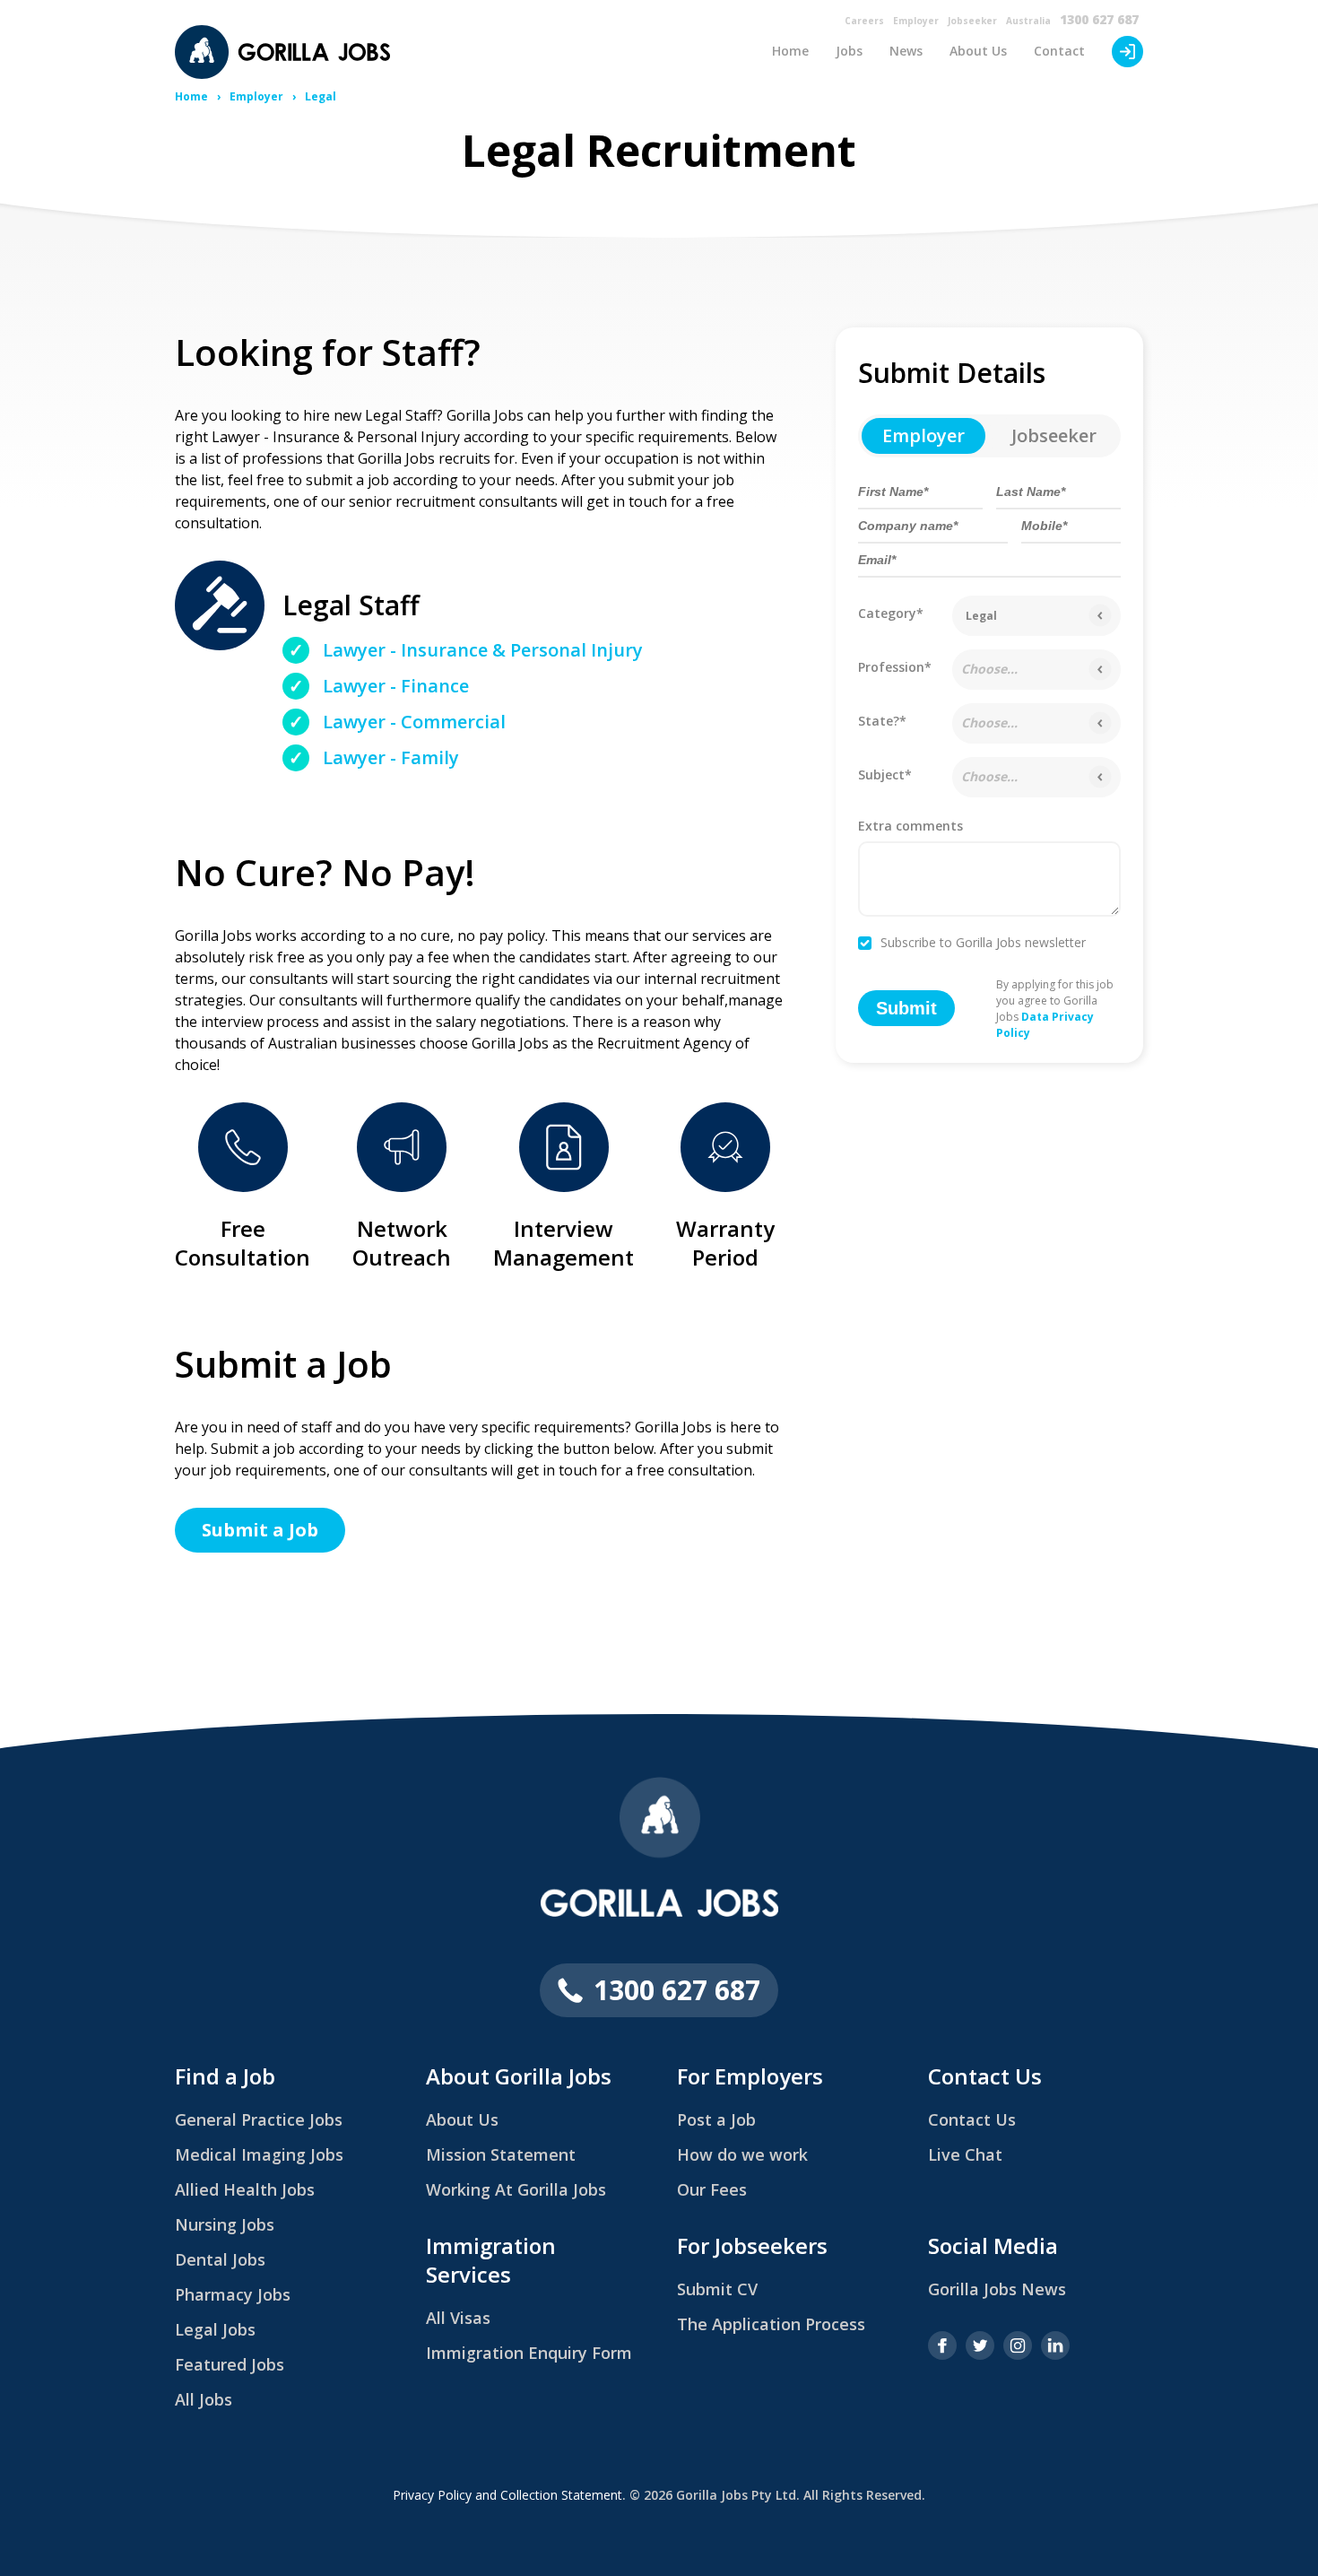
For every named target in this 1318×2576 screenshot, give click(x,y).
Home (790, 51)
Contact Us (972, 2119)
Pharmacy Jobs (233, 2294)
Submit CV (717, 2289)
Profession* (895, 667)
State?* (882, 721)
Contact (1059, 51)
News (906, 51)
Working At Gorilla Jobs (516, 2189)
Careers (864, 21)
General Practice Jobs (259, 2119)
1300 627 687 (1099, 19)
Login (1127, 52)
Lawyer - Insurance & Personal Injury (483, 650)
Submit (906, 1008)
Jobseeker (972, 21)
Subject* (885, 775)
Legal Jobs (215, 2329)
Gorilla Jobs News (997, 2289)
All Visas (458, 2318)
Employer (916, 21)
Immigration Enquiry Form (529, 2353)
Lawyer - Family (391, 757)
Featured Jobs (230, 2364)
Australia (1028, 21)
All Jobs (204, 2399)
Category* (891, 613)
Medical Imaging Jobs (259, 2154)
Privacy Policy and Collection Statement (507, 2495)
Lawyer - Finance (396, 686)
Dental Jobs (220, 2259)
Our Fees (712, 2189)
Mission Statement (501, 2154)
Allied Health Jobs (245, 2189)
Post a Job (716, 2119)
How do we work (742, 2154)
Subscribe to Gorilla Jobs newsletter (983, 944)
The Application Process (771, 2324)
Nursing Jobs (225, 2224)
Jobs (849, 51)
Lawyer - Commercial (414, 722)
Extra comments (910, 827)
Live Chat (965, 2154)
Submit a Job (260, 1530)
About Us (978, 51)
